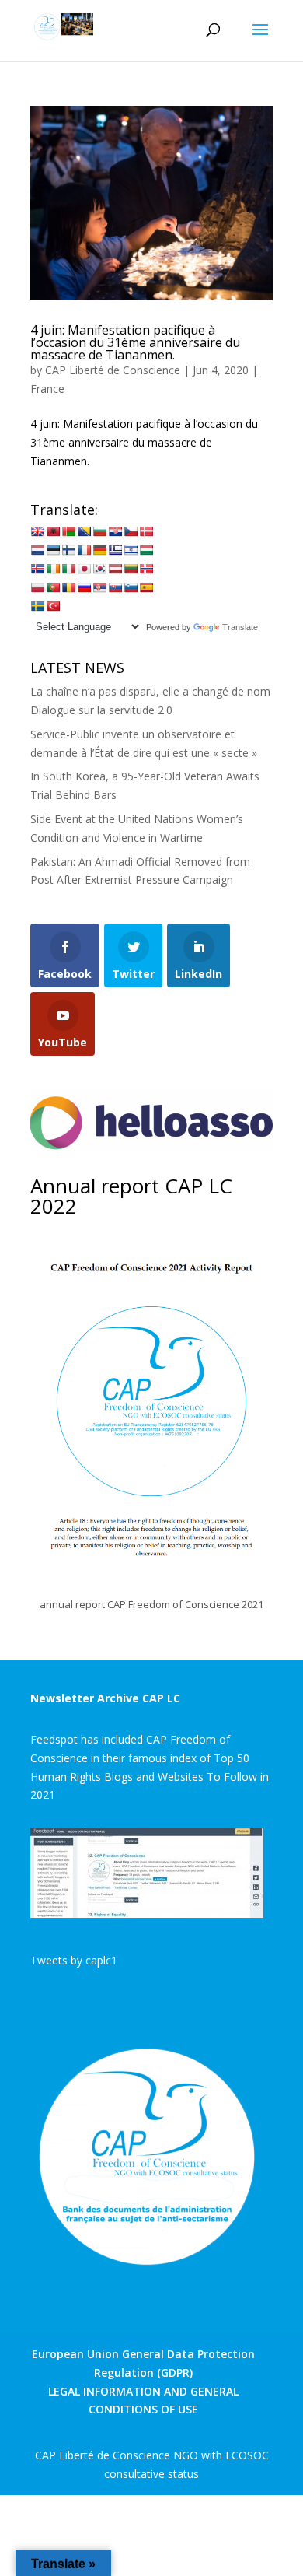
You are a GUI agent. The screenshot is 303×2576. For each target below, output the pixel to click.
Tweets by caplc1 (74, 1960)
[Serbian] (99, 587)
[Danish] (146, 531)
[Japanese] (84, 569)
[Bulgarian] (99, 531)
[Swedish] (37, 606)
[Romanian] (68, 587)
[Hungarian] (146, 550)
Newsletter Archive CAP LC (105, 1698)
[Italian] (68, 569)
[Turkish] (53, 606)
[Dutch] (37, 550)
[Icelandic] (37, 569)
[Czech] (131, 531)
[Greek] (115, 550)
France (47, 389)
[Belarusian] (68, 531)
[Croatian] (115, 531)
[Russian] (84, 587)
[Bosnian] (84, 531)
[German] (99, 550)
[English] (37, 531)
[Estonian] (53, 550)
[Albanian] (53, 531)
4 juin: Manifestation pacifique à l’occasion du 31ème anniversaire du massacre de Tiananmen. (135, 342)
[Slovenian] (131, 587)
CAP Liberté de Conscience (113, 370)
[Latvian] (115, 569)
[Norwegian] (146, 569)
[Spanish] (146, 587)
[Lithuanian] (131, 569)
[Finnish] (68, 550)
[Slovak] (115, 587)
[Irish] (53, 569)
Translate (240, 627)
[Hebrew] (131, 550)
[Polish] (37, 587)
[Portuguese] (53, 587)
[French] (84, 550)
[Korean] (99, 569)
